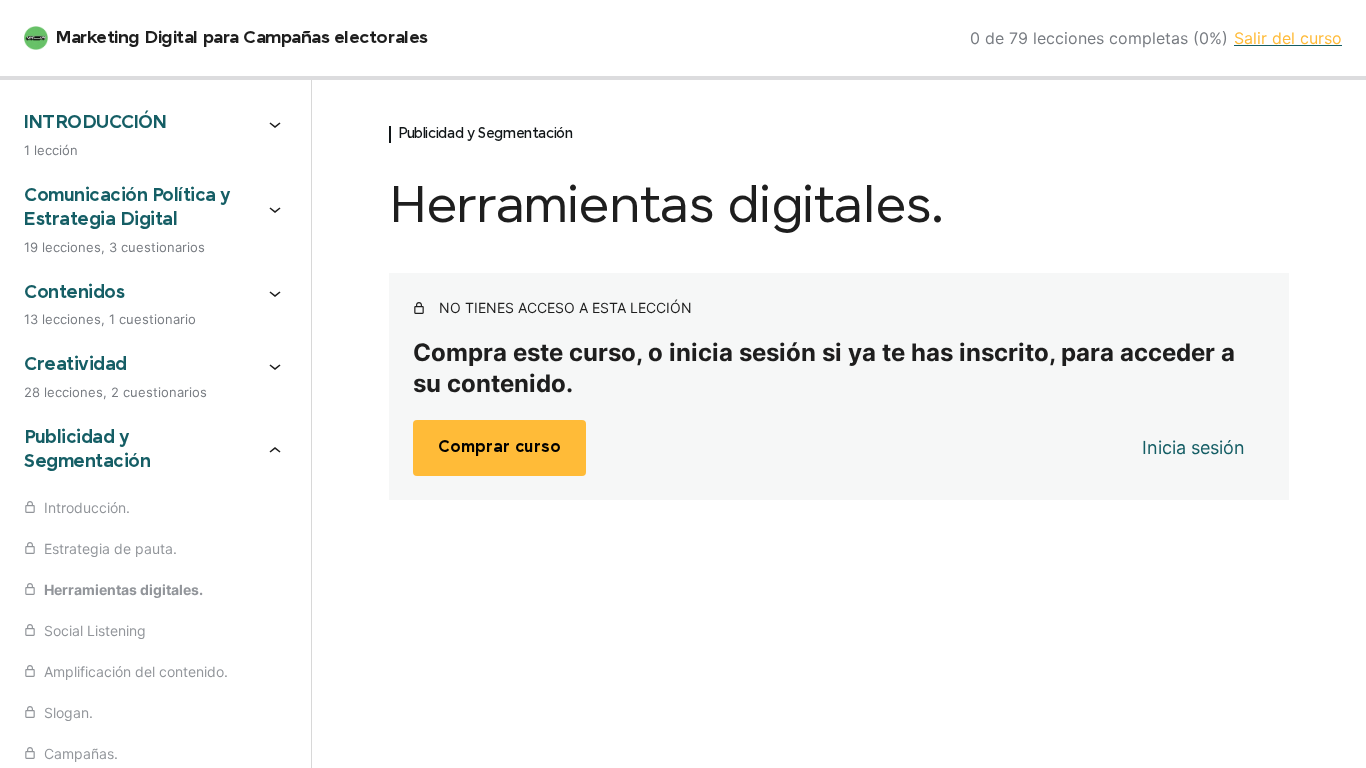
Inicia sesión (1193, 447)
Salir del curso (1288, 38)
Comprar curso (499, 447)
